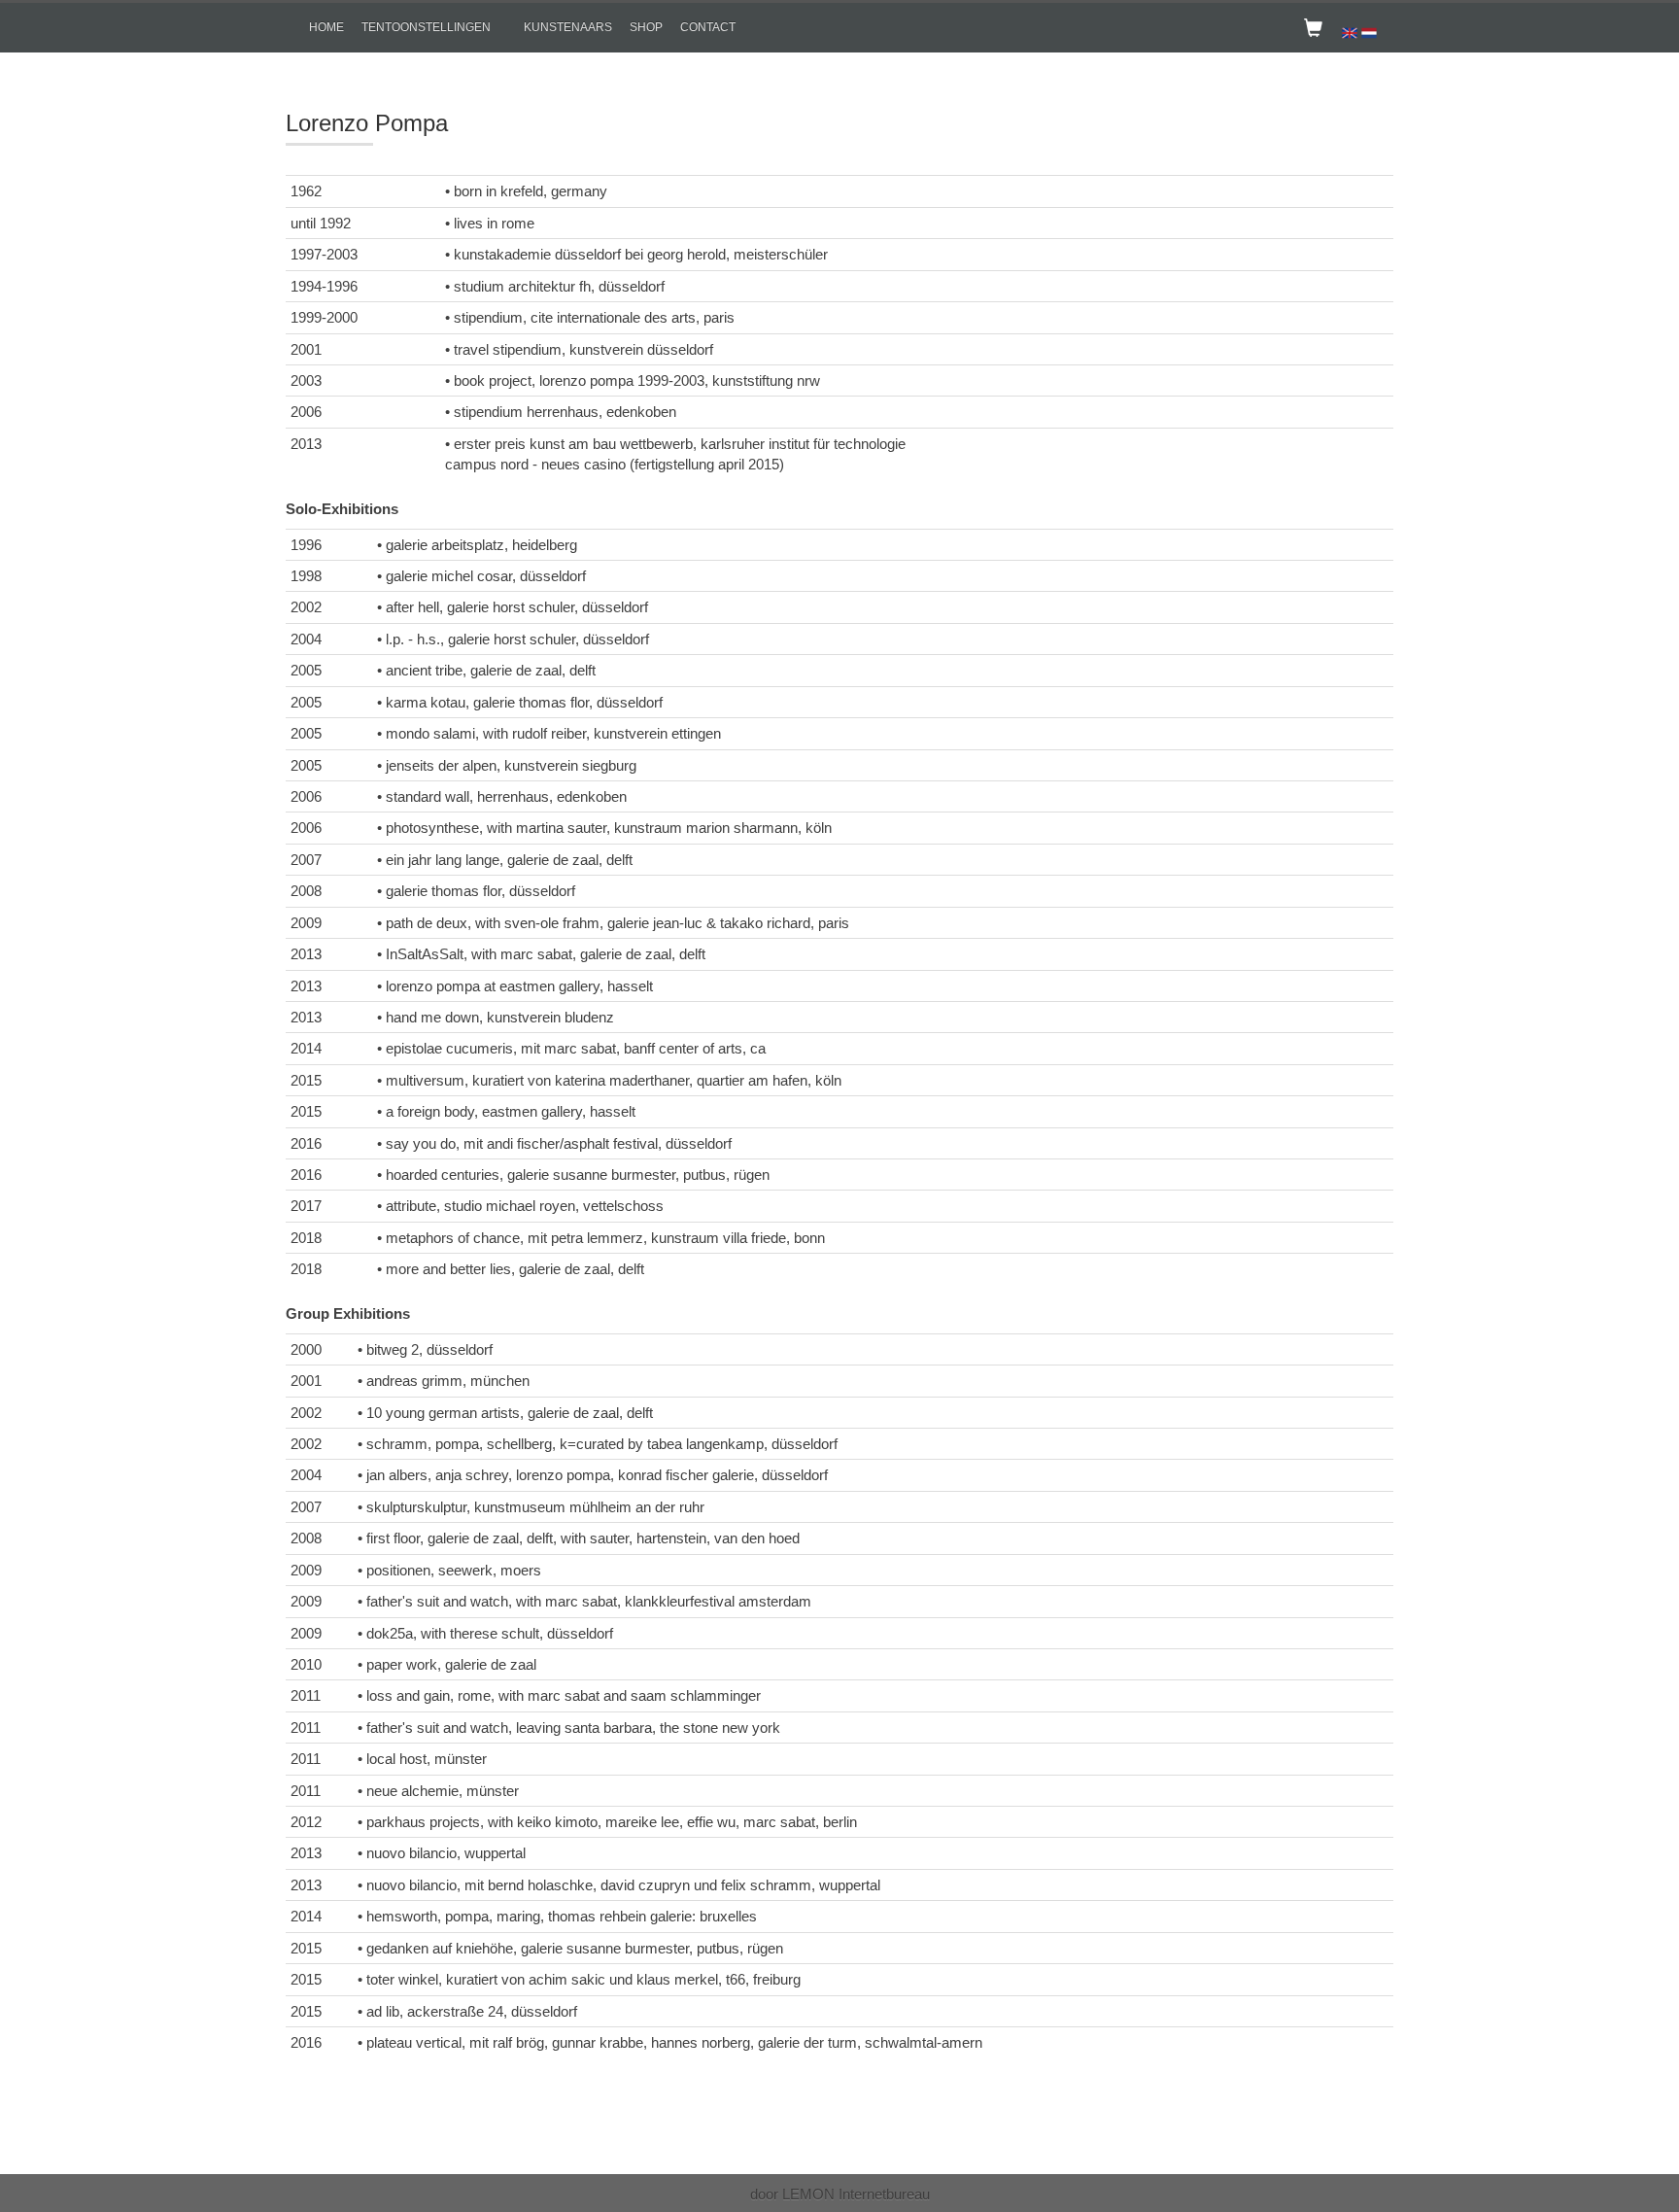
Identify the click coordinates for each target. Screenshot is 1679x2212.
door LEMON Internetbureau (840, 2194)
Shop (646, 27)
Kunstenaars (568, 27)
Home (326, 27)
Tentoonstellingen (426, 27)
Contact (708, 27)
